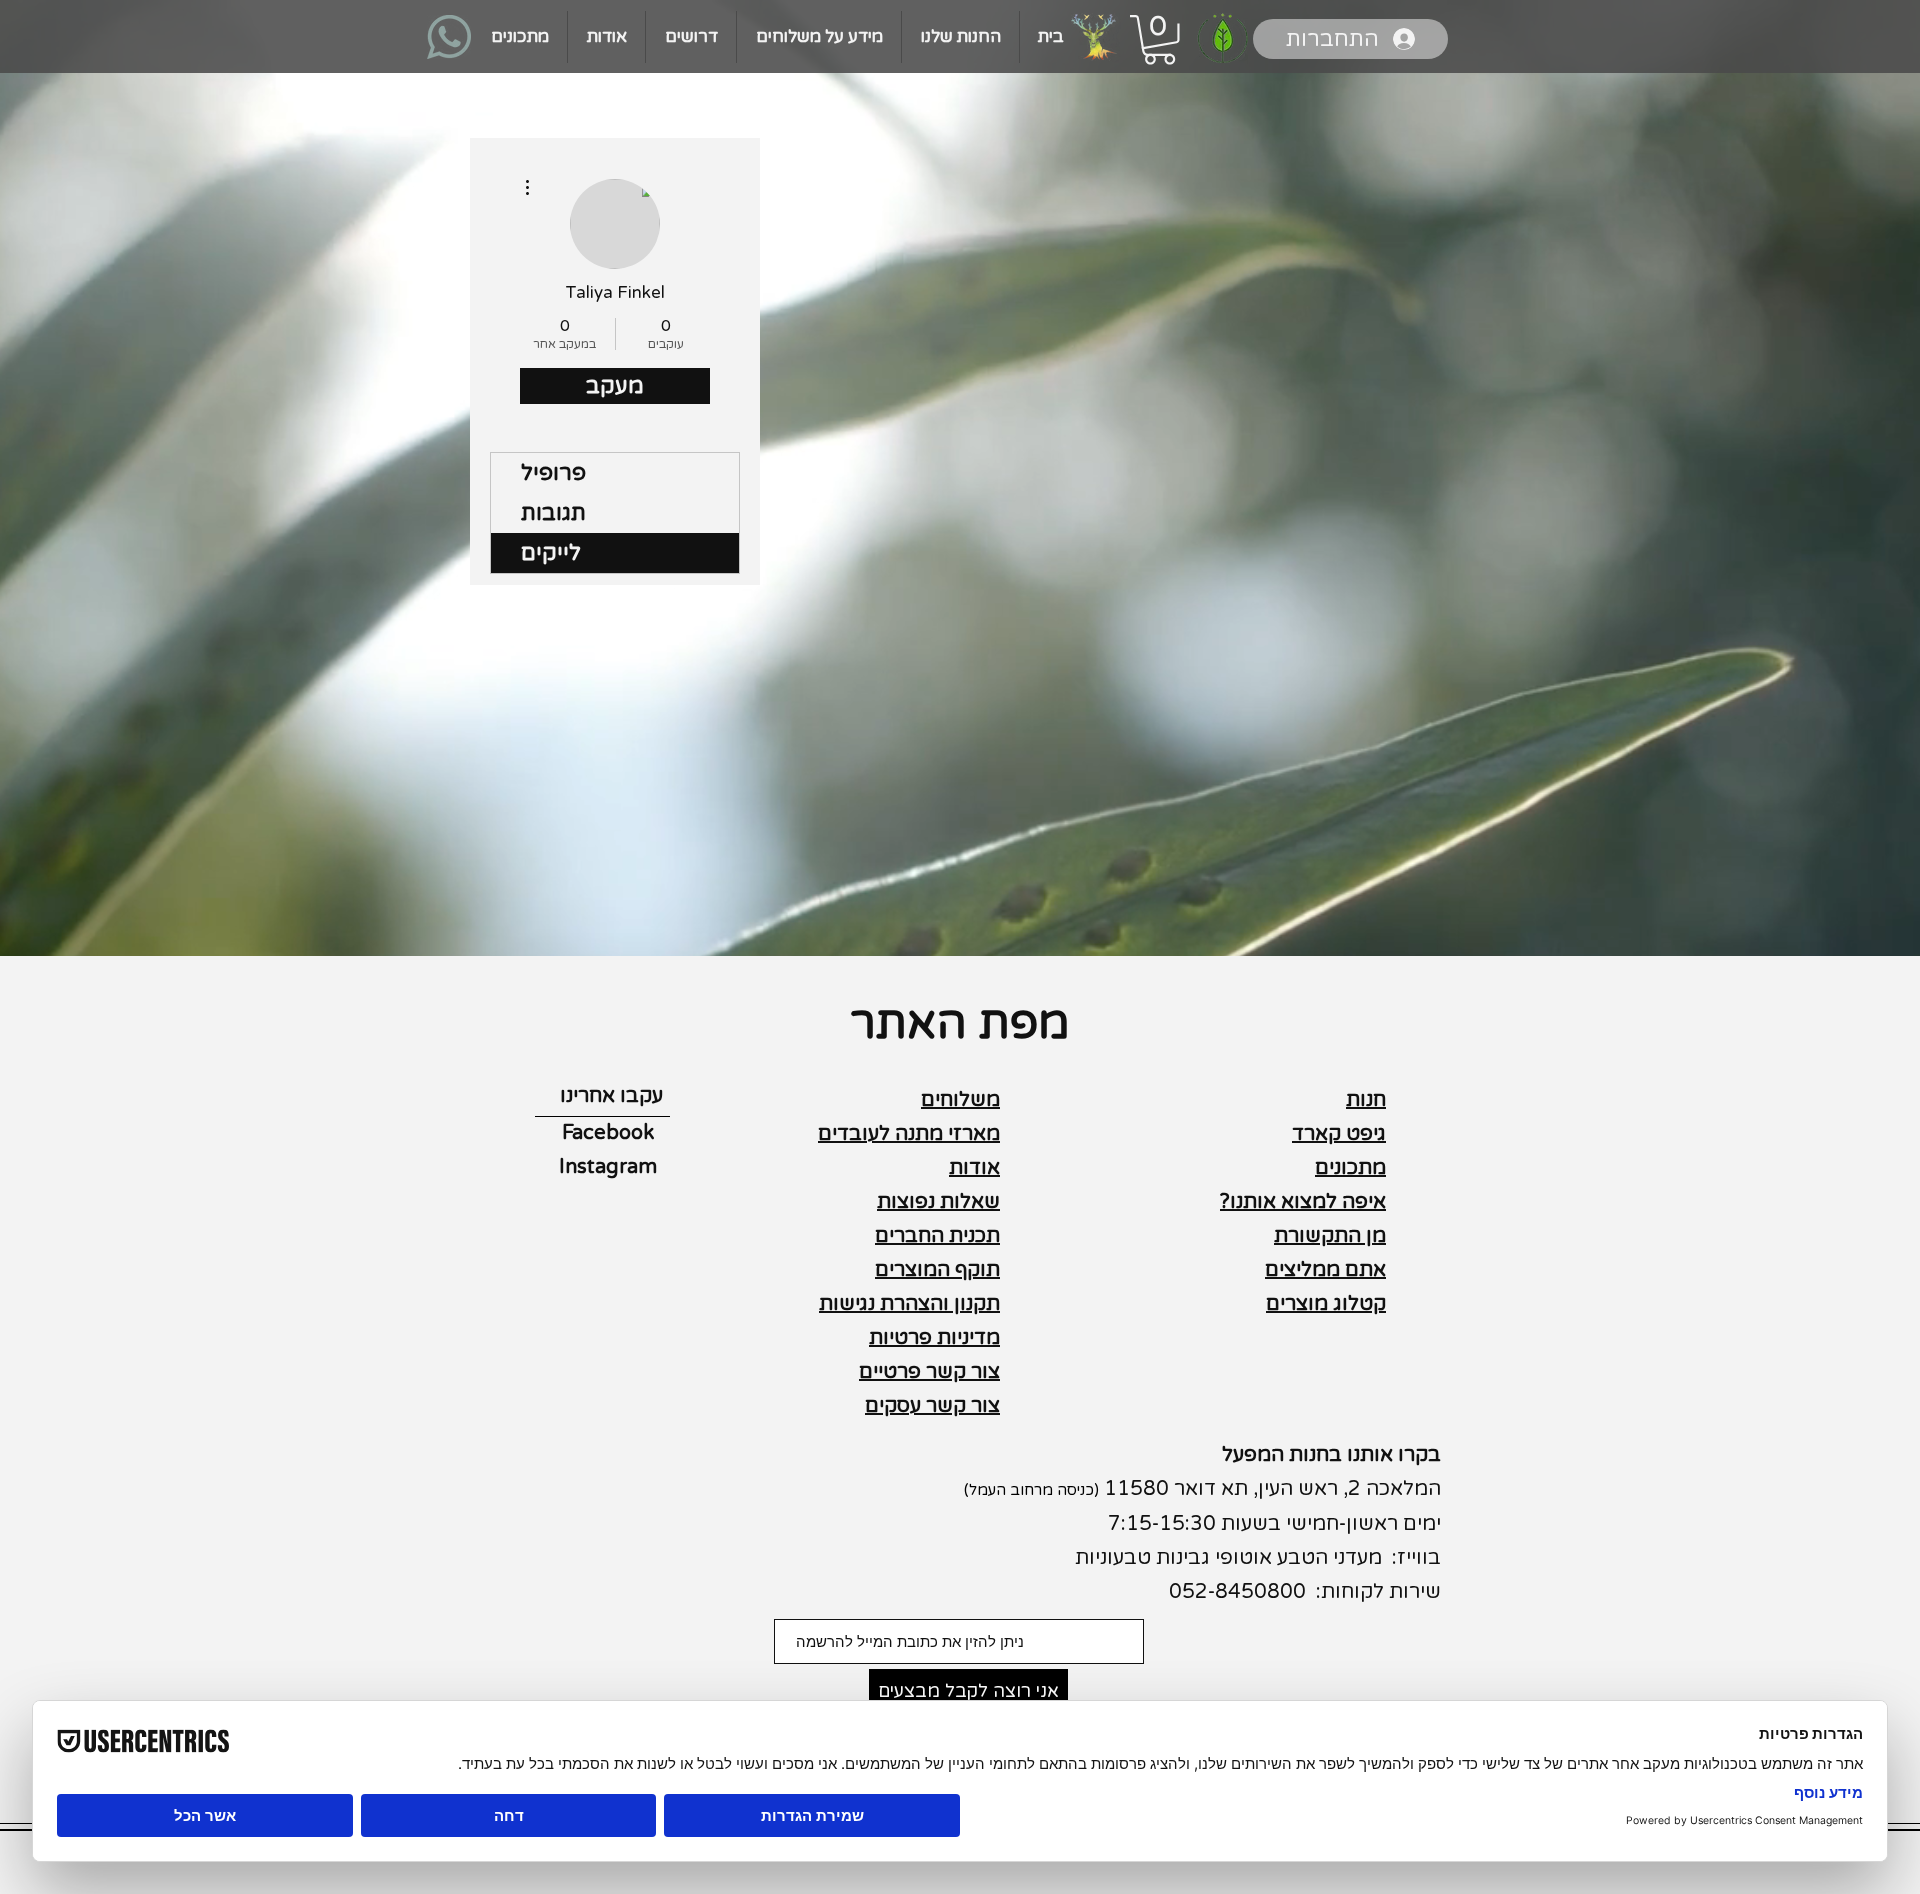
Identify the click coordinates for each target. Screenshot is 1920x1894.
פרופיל (553, 473)
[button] (1159, 40)
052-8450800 (1237, 1592)
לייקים (551, 553)
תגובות (553, 513)
